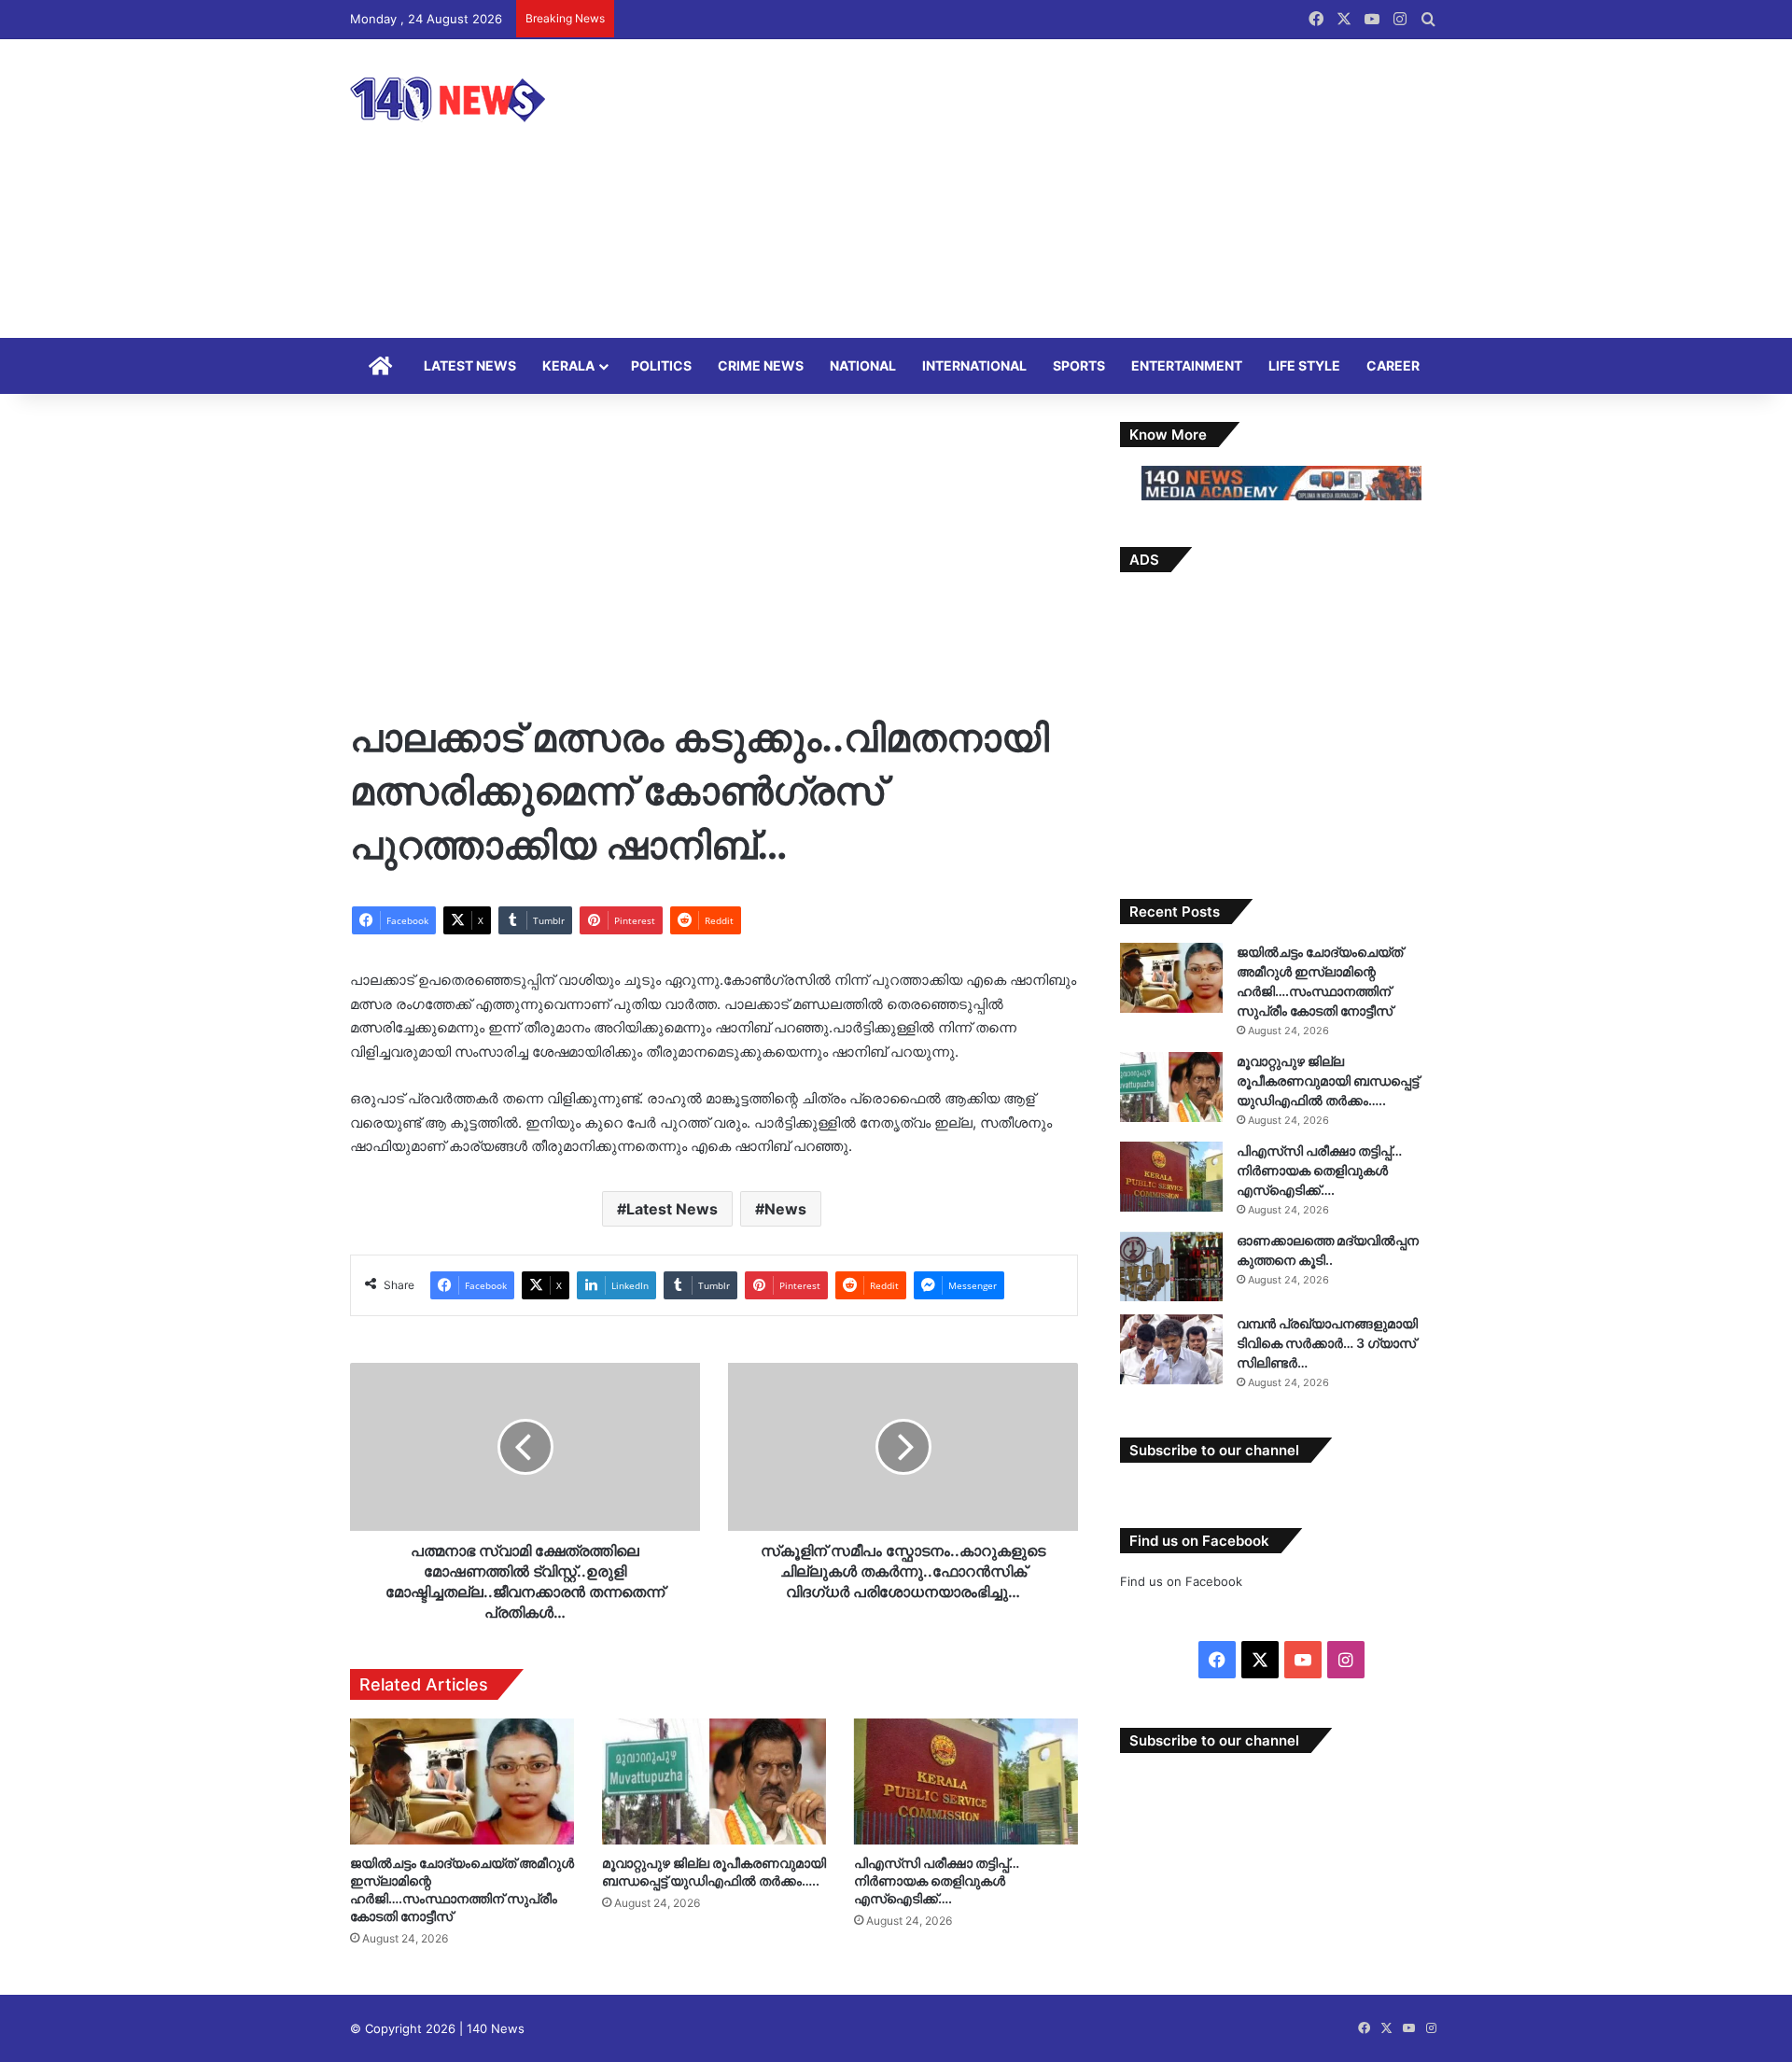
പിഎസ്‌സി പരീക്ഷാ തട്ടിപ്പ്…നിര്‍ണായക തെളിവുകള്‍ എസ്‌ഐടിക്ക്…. (937, 1880)
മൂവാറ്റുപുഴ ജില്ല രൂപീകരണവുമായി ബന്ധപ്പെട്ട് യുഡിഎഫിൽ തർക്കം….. (1328, 1080)
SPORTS (1079, 365)
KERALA (568, 365)
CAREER (1393, 365)
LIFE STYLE (1304, 365)
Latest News (672, 1209)
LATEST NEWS (470, 365)
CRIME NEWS (761, 365)
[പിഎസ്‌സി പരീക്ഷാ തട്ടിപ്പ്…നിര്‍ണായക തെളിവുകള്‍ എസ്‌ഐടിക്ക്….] (966, 1781)
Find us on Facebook (1181, 1581)
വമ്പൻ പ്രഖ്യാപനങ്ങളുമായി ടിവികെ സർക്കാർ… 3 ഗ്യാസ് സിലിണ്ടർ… (1327, 1343)
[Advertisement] (1083, 189)
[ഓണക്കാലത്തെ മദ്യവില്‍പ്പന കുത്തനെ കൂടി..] (1171, 1266)
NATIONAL (863, 365)
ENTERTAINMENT (1187, 365)
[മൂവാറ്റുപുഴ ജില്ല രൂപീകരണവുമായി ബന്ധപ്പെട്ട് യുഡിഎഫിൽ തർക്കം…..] (714, 1781)
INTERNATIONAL (974, 365)
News (785, 1209)
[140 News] (490, 99)
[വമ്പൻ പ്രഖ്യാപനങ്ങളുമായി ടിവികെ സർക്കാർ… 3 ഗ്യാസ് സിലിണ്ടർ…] (1171, 1349)
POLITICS (661, 365)
